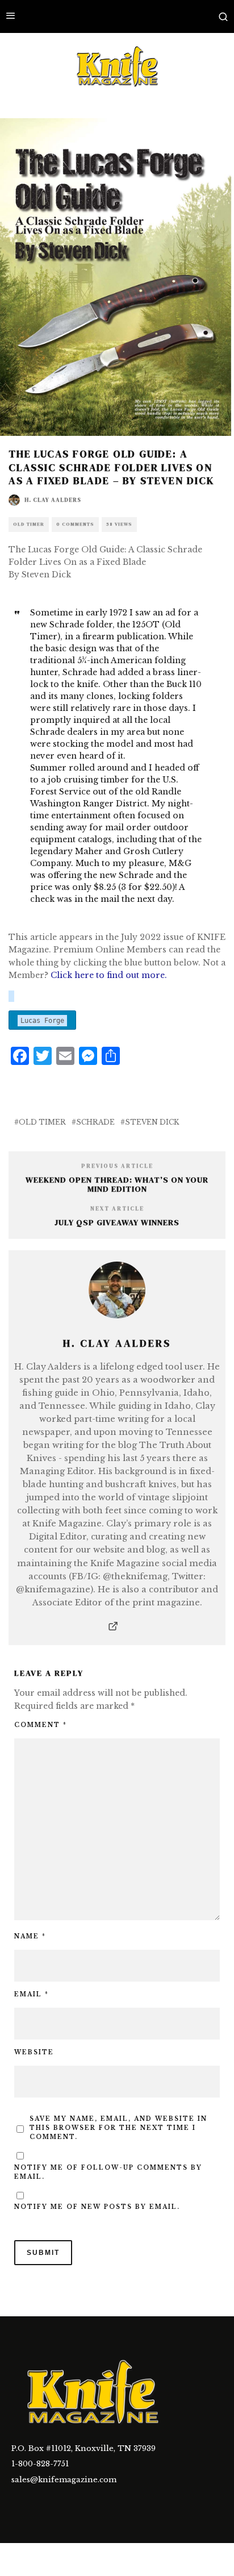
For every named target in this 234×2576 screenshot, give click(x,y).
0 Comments (75, 524)
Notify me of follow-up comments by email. (108, 2172)
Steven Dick (152, 1122)
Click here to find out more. (109, 975)
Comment (41, 1725)
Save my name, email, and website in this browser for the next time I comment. (118, 2128)
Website (34, 2052)
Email (32, 1994)
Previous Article (117, 1166)
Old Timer (29, 524)
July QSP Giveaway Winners (117, 1222)
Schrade (95, 1122)
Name (30, 1936)
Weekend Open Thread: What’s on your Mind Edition (117, 1185)
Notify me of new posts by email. (97, 2207)
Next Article (117, 1208)
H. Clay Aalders (53, 500)
